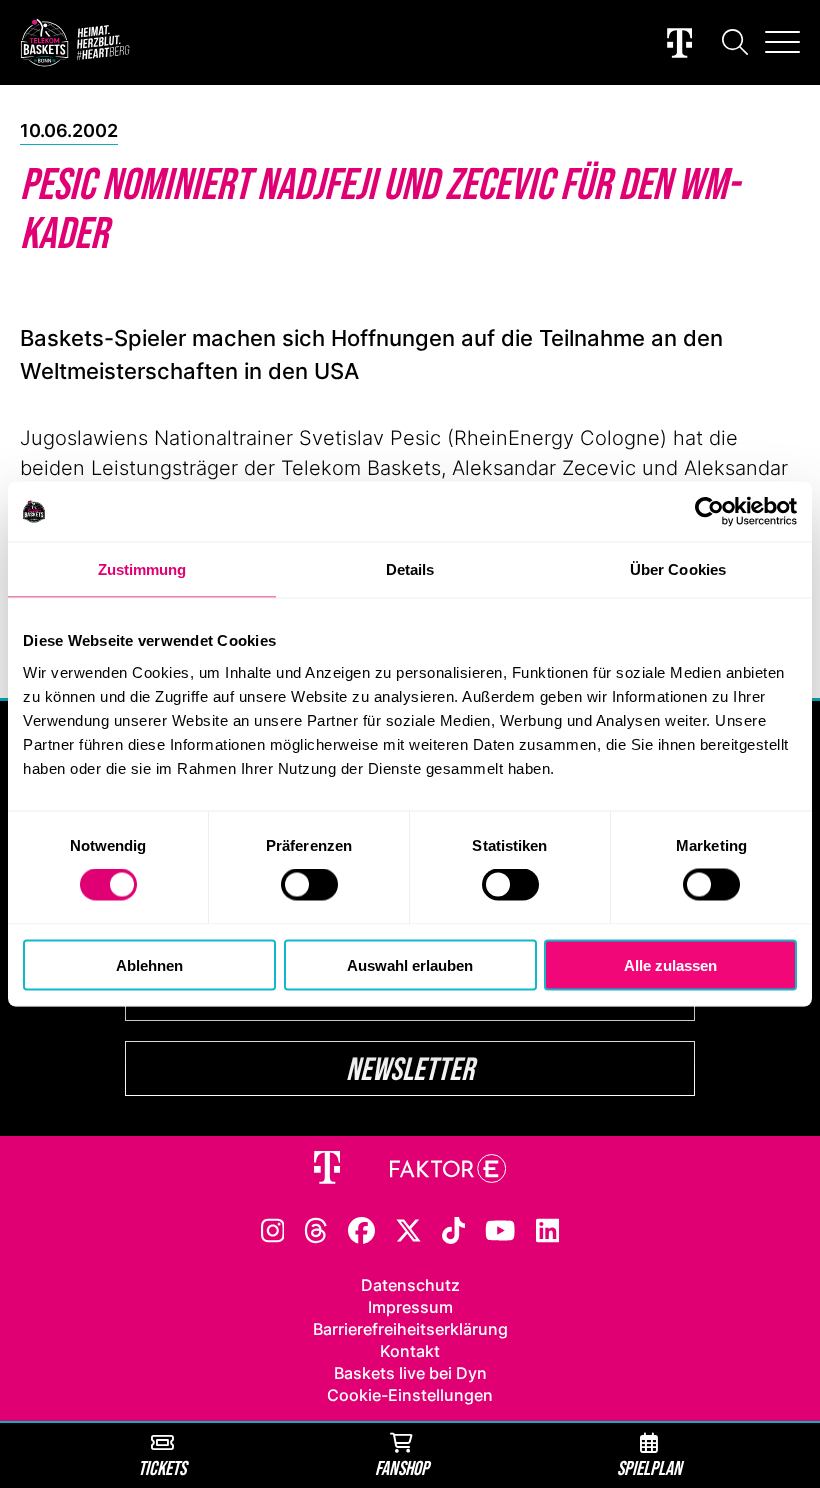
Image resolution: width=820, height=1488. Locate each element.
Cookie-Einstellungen (410, 1395)
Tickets (162, 1467)
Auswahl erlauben (410, 964)
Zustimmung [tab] (142, 569)
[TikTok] (454, 1229)
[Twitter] (408, 1229)
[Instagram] (273, 1229)
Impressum (410, 1307)
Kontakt (410, 1351)
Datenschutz (410, 1285)
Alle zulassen (670, 964)
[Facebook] (361, 1229)
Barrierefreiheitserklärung (410, 1329)
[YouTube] (500, 1229)
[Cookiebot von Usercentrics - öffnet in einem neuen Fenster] (709, 512)
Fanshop (402, 1467)
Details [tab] (410, 569)
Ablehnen (149, 964)
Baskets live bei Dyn (410, 1373)
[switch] (309, 885)
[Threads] (316, 1229)
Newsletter (410, 1068)
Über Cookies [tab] (678, 569)
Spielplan (649, 1467)
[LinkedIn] (548, 1229)
